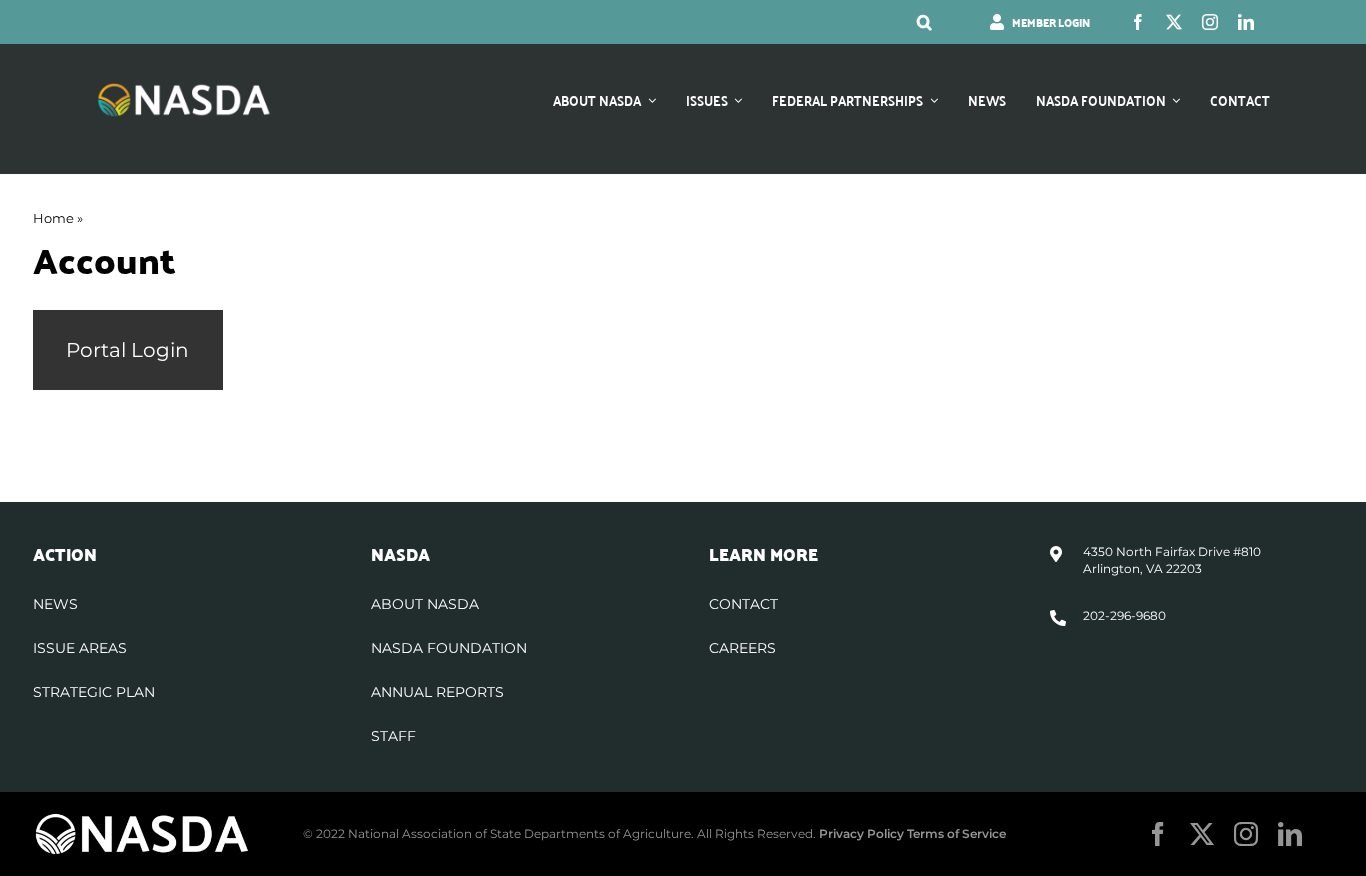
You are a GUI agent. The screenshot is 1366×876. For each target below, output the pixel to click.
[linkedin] (1246, 22)
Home (53, 218)
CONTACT (743, 604)
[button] (924, 22)
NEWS (55, 604)
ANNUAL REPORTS (437, 692)
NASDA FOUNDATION (449, 648)
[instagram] (1210, 22)
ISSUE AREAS (80, 648)
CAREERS (742, 648)
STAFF (393, 736)
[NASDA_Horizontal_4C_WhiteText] (184, 89)
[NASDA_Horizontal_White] (142, 819)
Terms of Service (956, 833)
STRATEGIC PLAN (94, 692)
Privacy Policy (861, 833)
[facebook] (1138, 22)
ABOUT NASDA (425, 604)
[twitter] (1174, 22)
